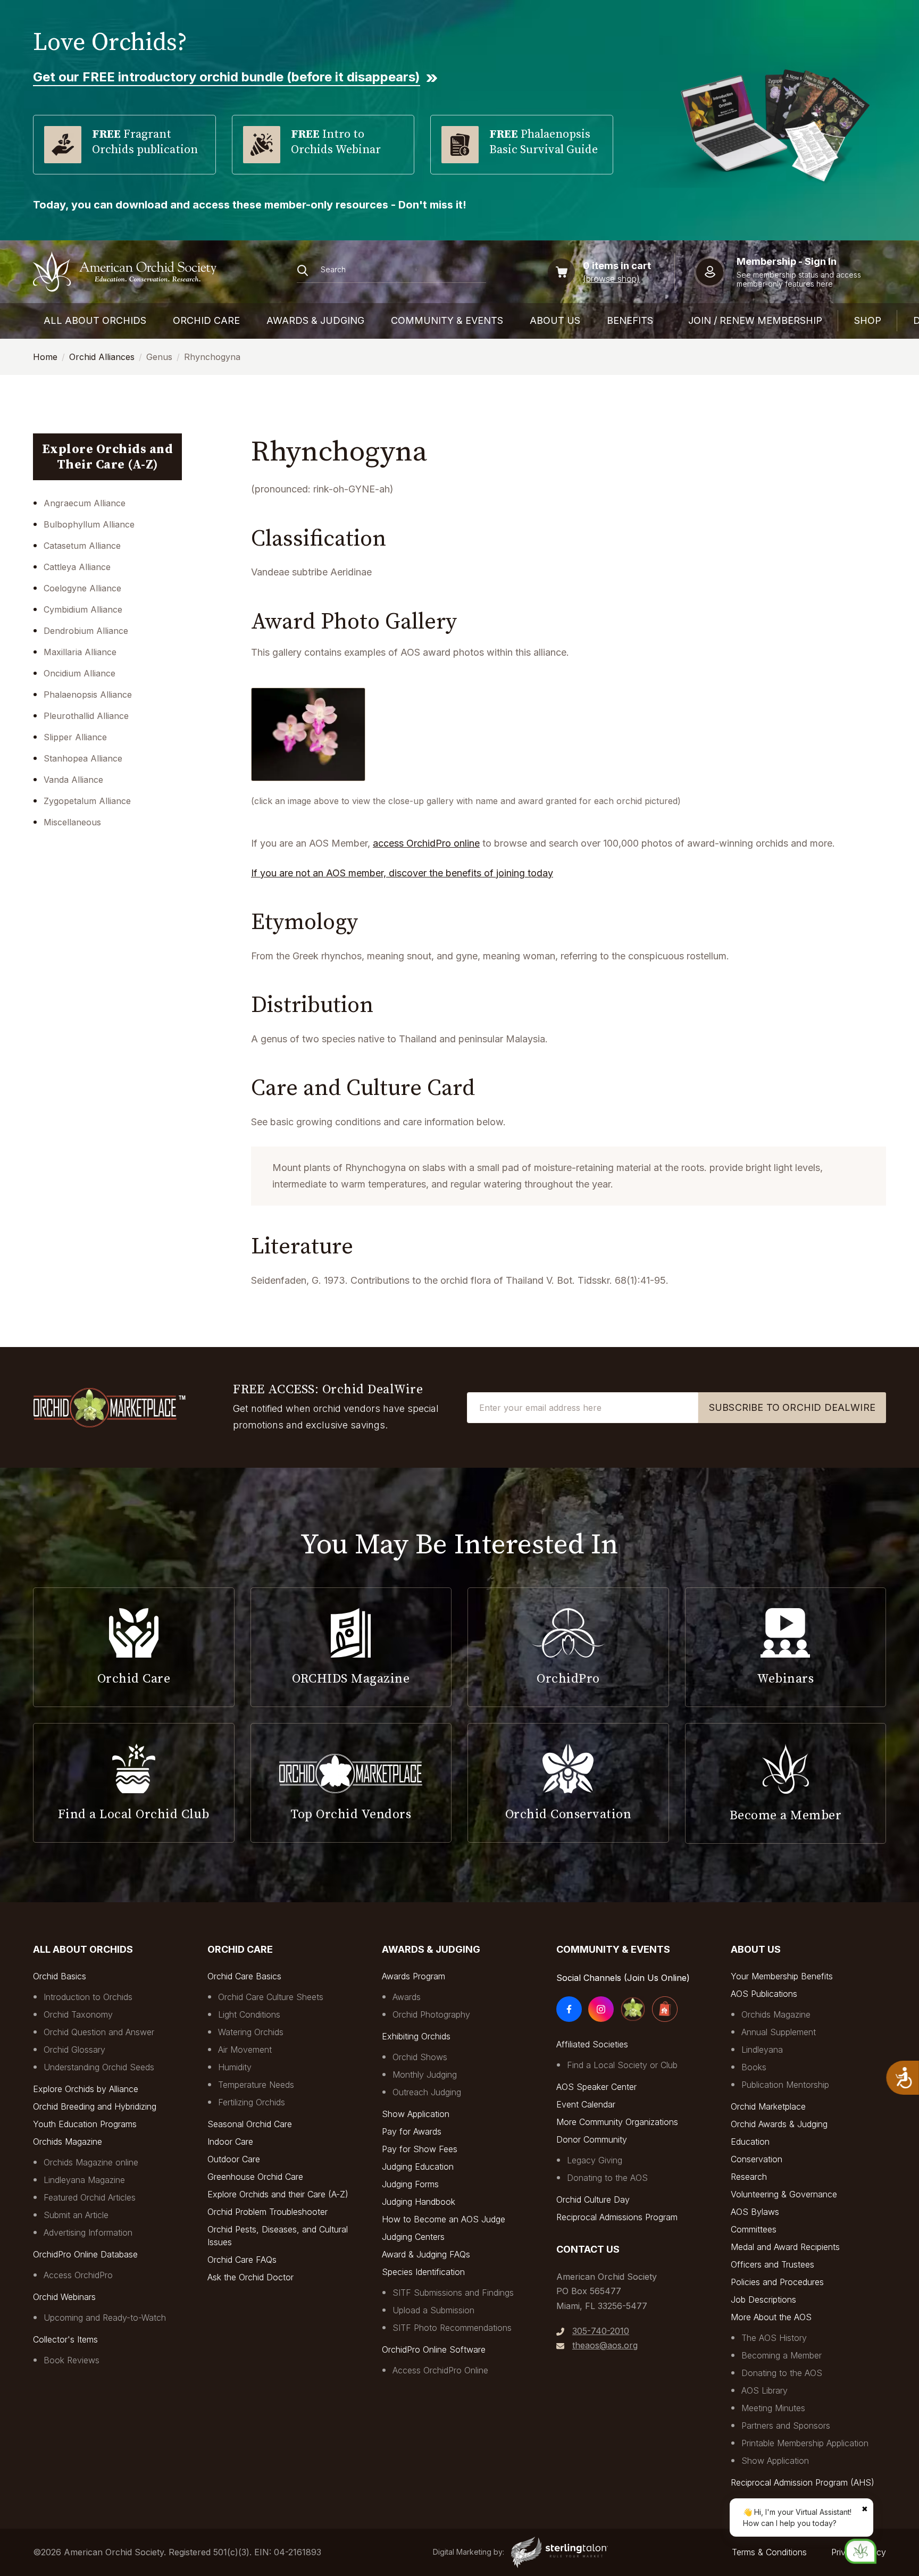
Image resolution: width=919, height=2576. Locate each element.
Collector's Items (65, 2339)
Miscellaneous (72, 822)
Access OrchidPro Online (440, 2370)
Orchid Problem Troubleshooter (268, 2212)
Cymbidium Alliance (83, 609)
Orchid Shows (420, 2057)
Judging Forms (410, 2184)
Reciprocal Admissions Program (617, 2217)
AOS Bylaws (755, 2212)
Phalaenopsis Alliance (88, 695)
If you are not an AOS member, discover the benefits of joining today (402, 873)
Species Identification (423, 2272)
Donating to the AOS (607, 2178)
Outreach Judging (427, 2092)
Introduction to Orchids (88, 1997)
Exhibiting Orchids (416, 2036)
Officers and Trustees (772, 2264)
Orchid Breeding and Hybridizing (95, 2106)
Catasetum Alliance (82, 546)
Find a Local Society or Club (622, 2065)
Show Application (416, 2114)
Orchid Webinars (64, 2297)
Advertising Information (88, 2232)
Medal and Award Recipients (785, 2247)
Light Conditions (249, 2014)
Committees (754, 2229)
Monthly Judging (425, 2075)
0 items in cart (617, 266)
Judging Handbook (419, 2202)
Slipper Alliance (75, 737)
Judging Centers (413, 2237)
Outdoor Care (234, 2159)
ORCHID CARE (206, 320)
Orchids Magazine (68, 2142)
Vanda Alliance (73, 780)
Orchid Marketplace (768, 2106)
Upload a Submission (433, 2310)
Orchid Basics (60, 1976)
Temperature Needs (256, 2085)
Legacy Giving (595, 2160)
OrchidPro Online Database (85, 2254)
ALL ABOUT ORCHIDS (95, 320)
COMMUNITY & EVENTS (447, 320)
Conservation (757, 2159)
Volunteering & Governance (784, 2194)
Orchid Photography (431, 2014)
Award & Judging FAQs (426, 2254)
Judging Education (418, 2167)
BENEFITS (630, 320)
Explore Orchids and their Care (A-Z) (278, 2194)
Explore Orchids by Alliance (86, 2089)
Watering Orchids (251, 2032)
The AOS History (774, 2338)
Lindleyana (762, 2050)
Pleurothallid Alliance (86, 716)
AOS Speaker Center (596, 2087)
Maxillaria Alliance (80, 652)
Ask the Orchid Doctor (250, 2277)
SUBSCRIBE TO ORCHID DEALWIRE (792, 1407)
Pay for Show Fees (420, 2149)
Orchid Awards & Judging (779, 2124)
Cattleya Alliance (77, 567)
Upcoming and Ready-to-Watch (105, 2318)
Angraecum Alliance (85, 503)
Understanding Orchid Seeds (99, 2067)
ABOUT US (555, 320)
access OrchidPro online (426, 843)
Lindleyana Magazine (84, 2180)
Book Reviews (72, 2360)
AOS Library (765, 2390)
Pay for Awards (412, 2131)
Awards (407, 1997)
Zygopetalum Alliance (87, 801)
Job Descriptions (763, 2299)
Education (750, 2142)
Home (45, 357)
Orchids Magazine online (91, 2162)
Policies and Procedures (777, 2282)
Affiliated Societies (592, 2044)
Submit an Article (76, 2215)
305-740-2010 (601, 2331)
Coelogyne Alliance (82, 588)
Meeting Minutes (773, 2408)
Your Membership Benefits (782, 1976)
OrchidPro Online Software (434, 2349)
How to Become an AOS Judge (444, 2219)
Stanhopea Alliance (83, 758)
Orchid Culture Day (593, 2199)
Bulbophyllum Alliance (89, 524)
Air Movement (245, 2050)
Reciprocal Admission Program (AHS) (803, 2482)
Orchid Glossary (74, 2050)
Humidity (235, 2067)
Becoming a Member (782, 2355)
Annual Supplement (779, 2032)
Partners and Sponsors (786, 2426)
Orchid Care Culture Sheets (271, 1997)
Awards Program (413, 1976)
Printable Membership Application (805, 2443)
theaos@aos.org (605, 2345)
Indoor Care (230, 2142)
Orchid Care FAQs (242, 2260)
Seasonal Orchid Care (250, 2124)
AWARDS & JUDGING (315, 320)
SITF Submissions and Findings (453, 2293)
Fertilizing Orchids (252, 2102)
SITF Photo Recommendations (452, 2328)
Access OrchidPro (78, 2275)
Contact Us (588, 2249)
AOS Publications (764, 1994)
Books (754, 2067)
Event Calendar (586, 2104)
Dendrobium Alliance (86, 631)
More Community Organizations (617, 2122)
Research (749, 2177)
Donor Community (592, 2139)
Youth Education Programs (85, 2124)
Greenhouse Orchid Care (255, 2177)
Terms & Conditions (769, 2552)
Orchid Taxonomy (78, 2014)
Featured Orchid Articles (90, 2197)
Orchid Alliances (102, 357)
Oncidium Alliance (80, 673)
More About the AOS (771, 2317)
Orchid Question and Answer (99, 2032)
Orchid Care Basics (244, 1976)
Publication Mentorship (785, 2085)
